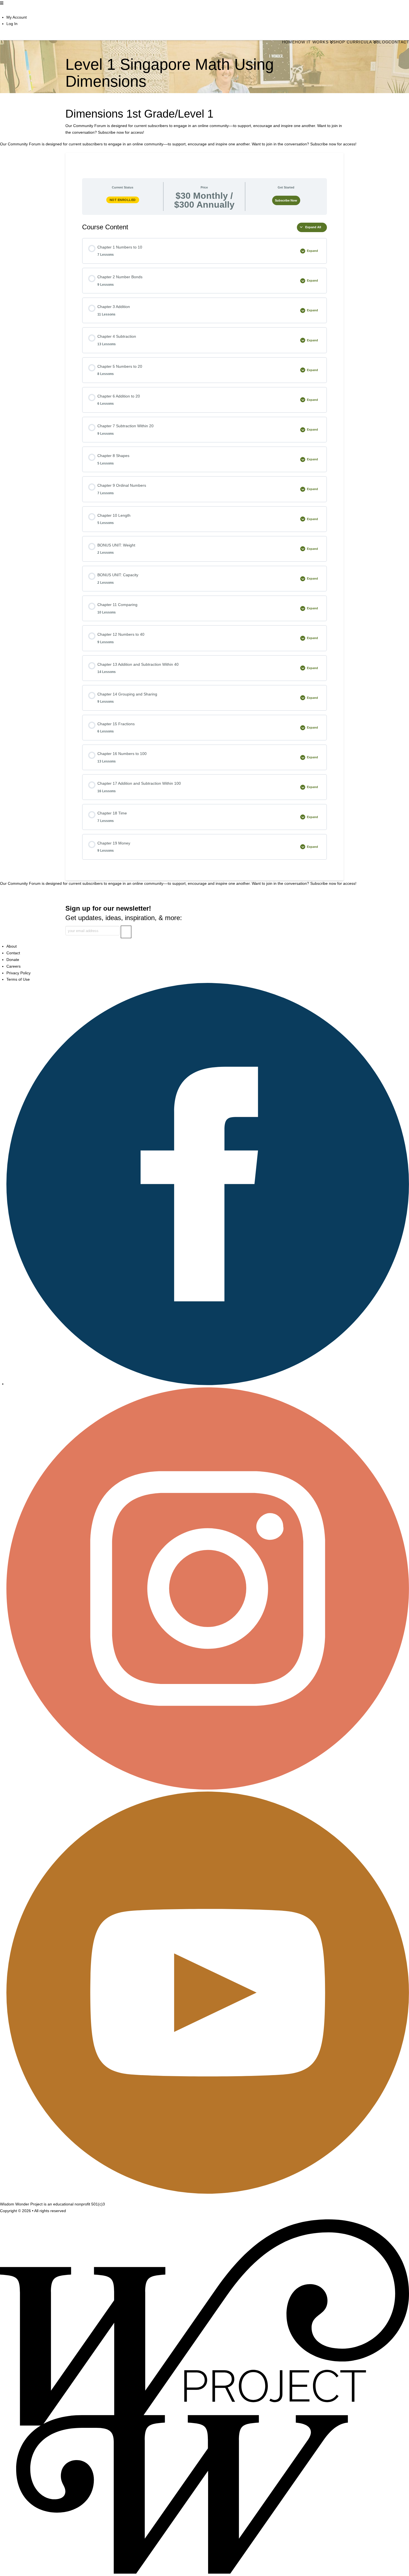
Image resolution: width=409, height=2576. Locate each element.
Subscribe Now (286, 200)
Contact (13, 953)
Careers (13, 966)
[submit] (126, 932)
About (12, 946)
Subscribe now (111, 132)
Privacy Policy (19, 973)
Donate (13, 960)
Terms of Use (18, 979)
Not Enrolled (123, 200)
